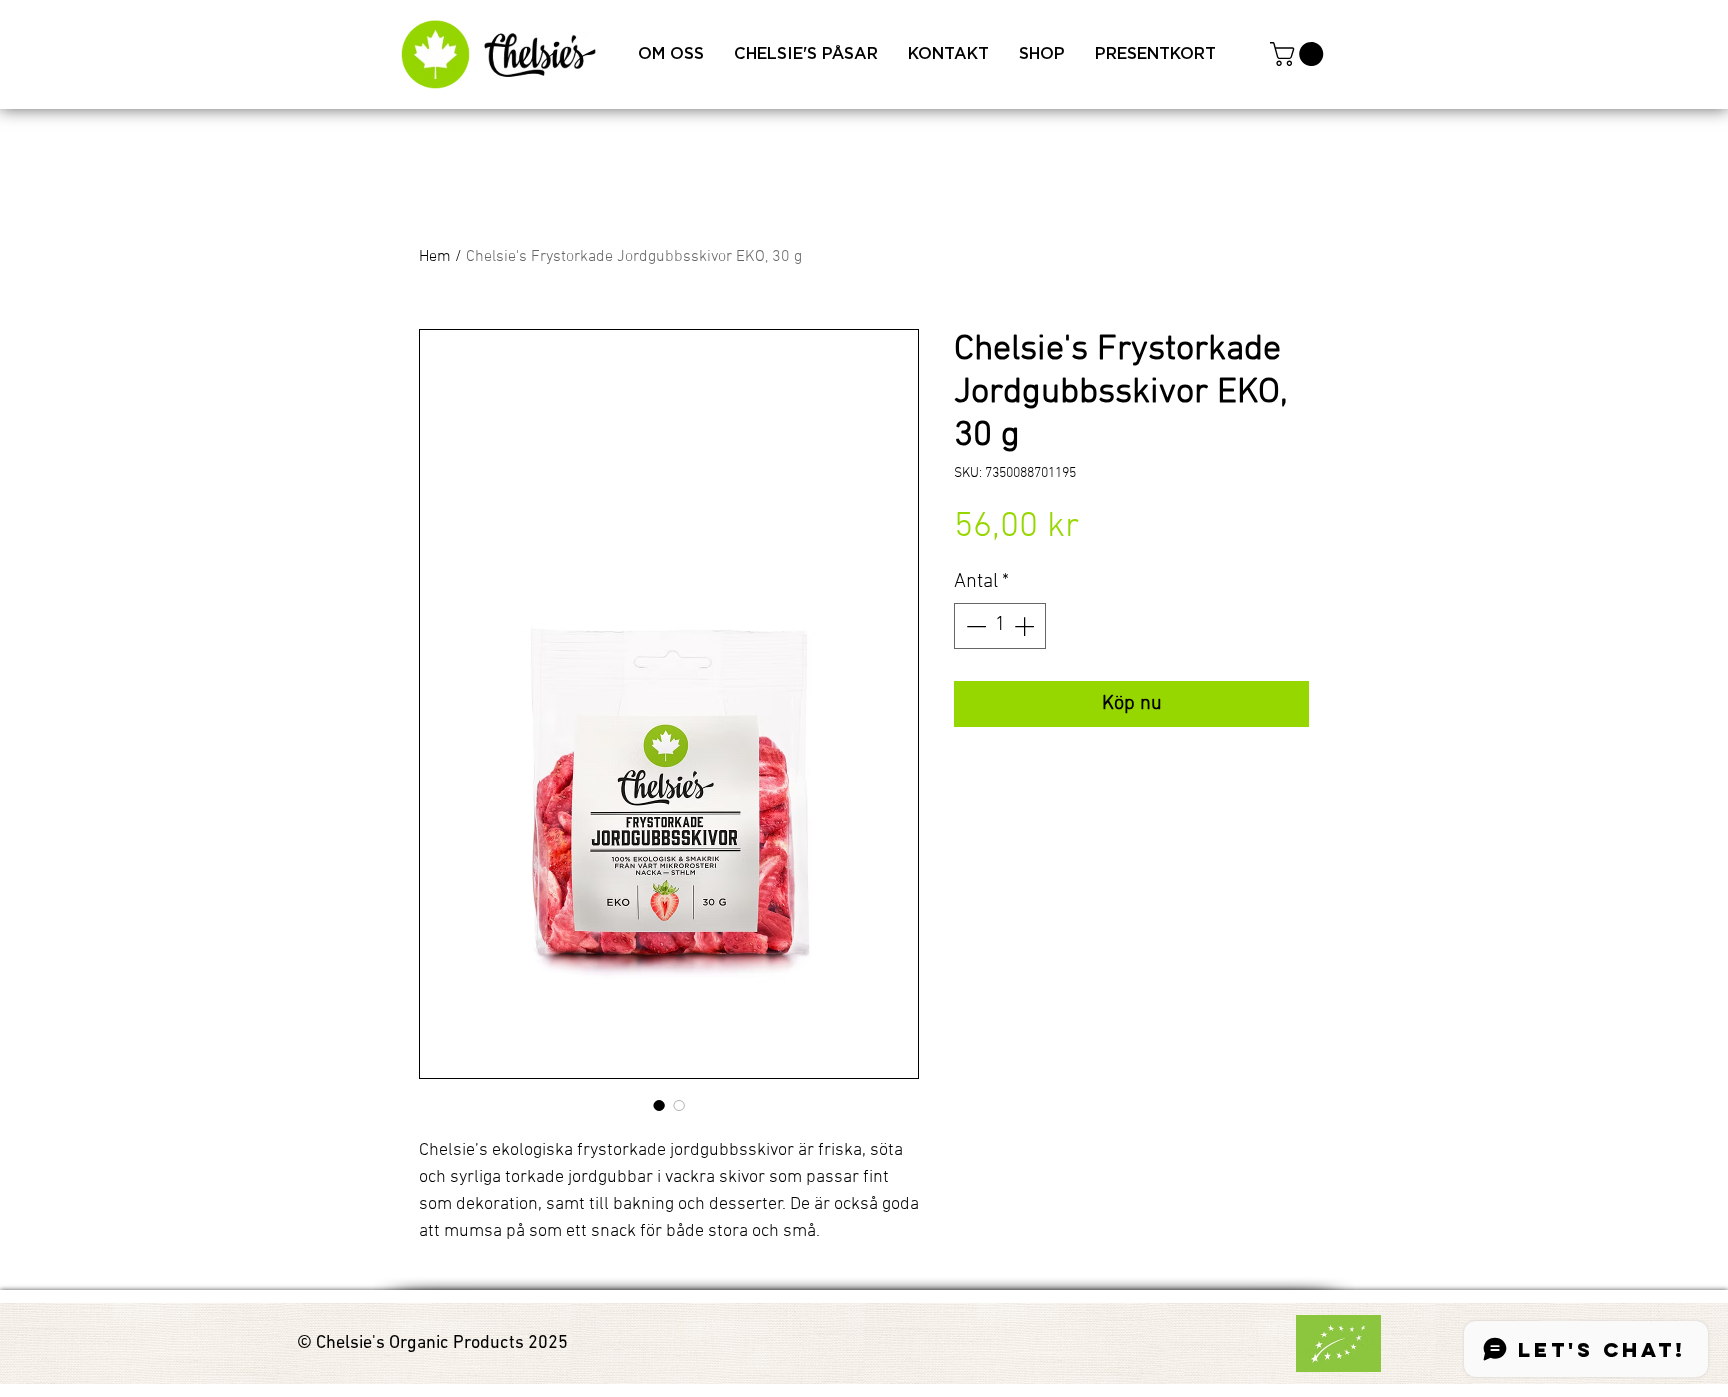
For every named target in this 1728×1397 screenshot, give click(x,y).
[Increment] (1026, 626)
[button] (1299, 54)
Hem (435, 257)
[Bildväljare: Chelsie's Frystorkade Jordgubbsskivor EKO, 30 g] (659, 1105)
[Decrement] (974, 626)
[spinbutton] (1000, 626)
